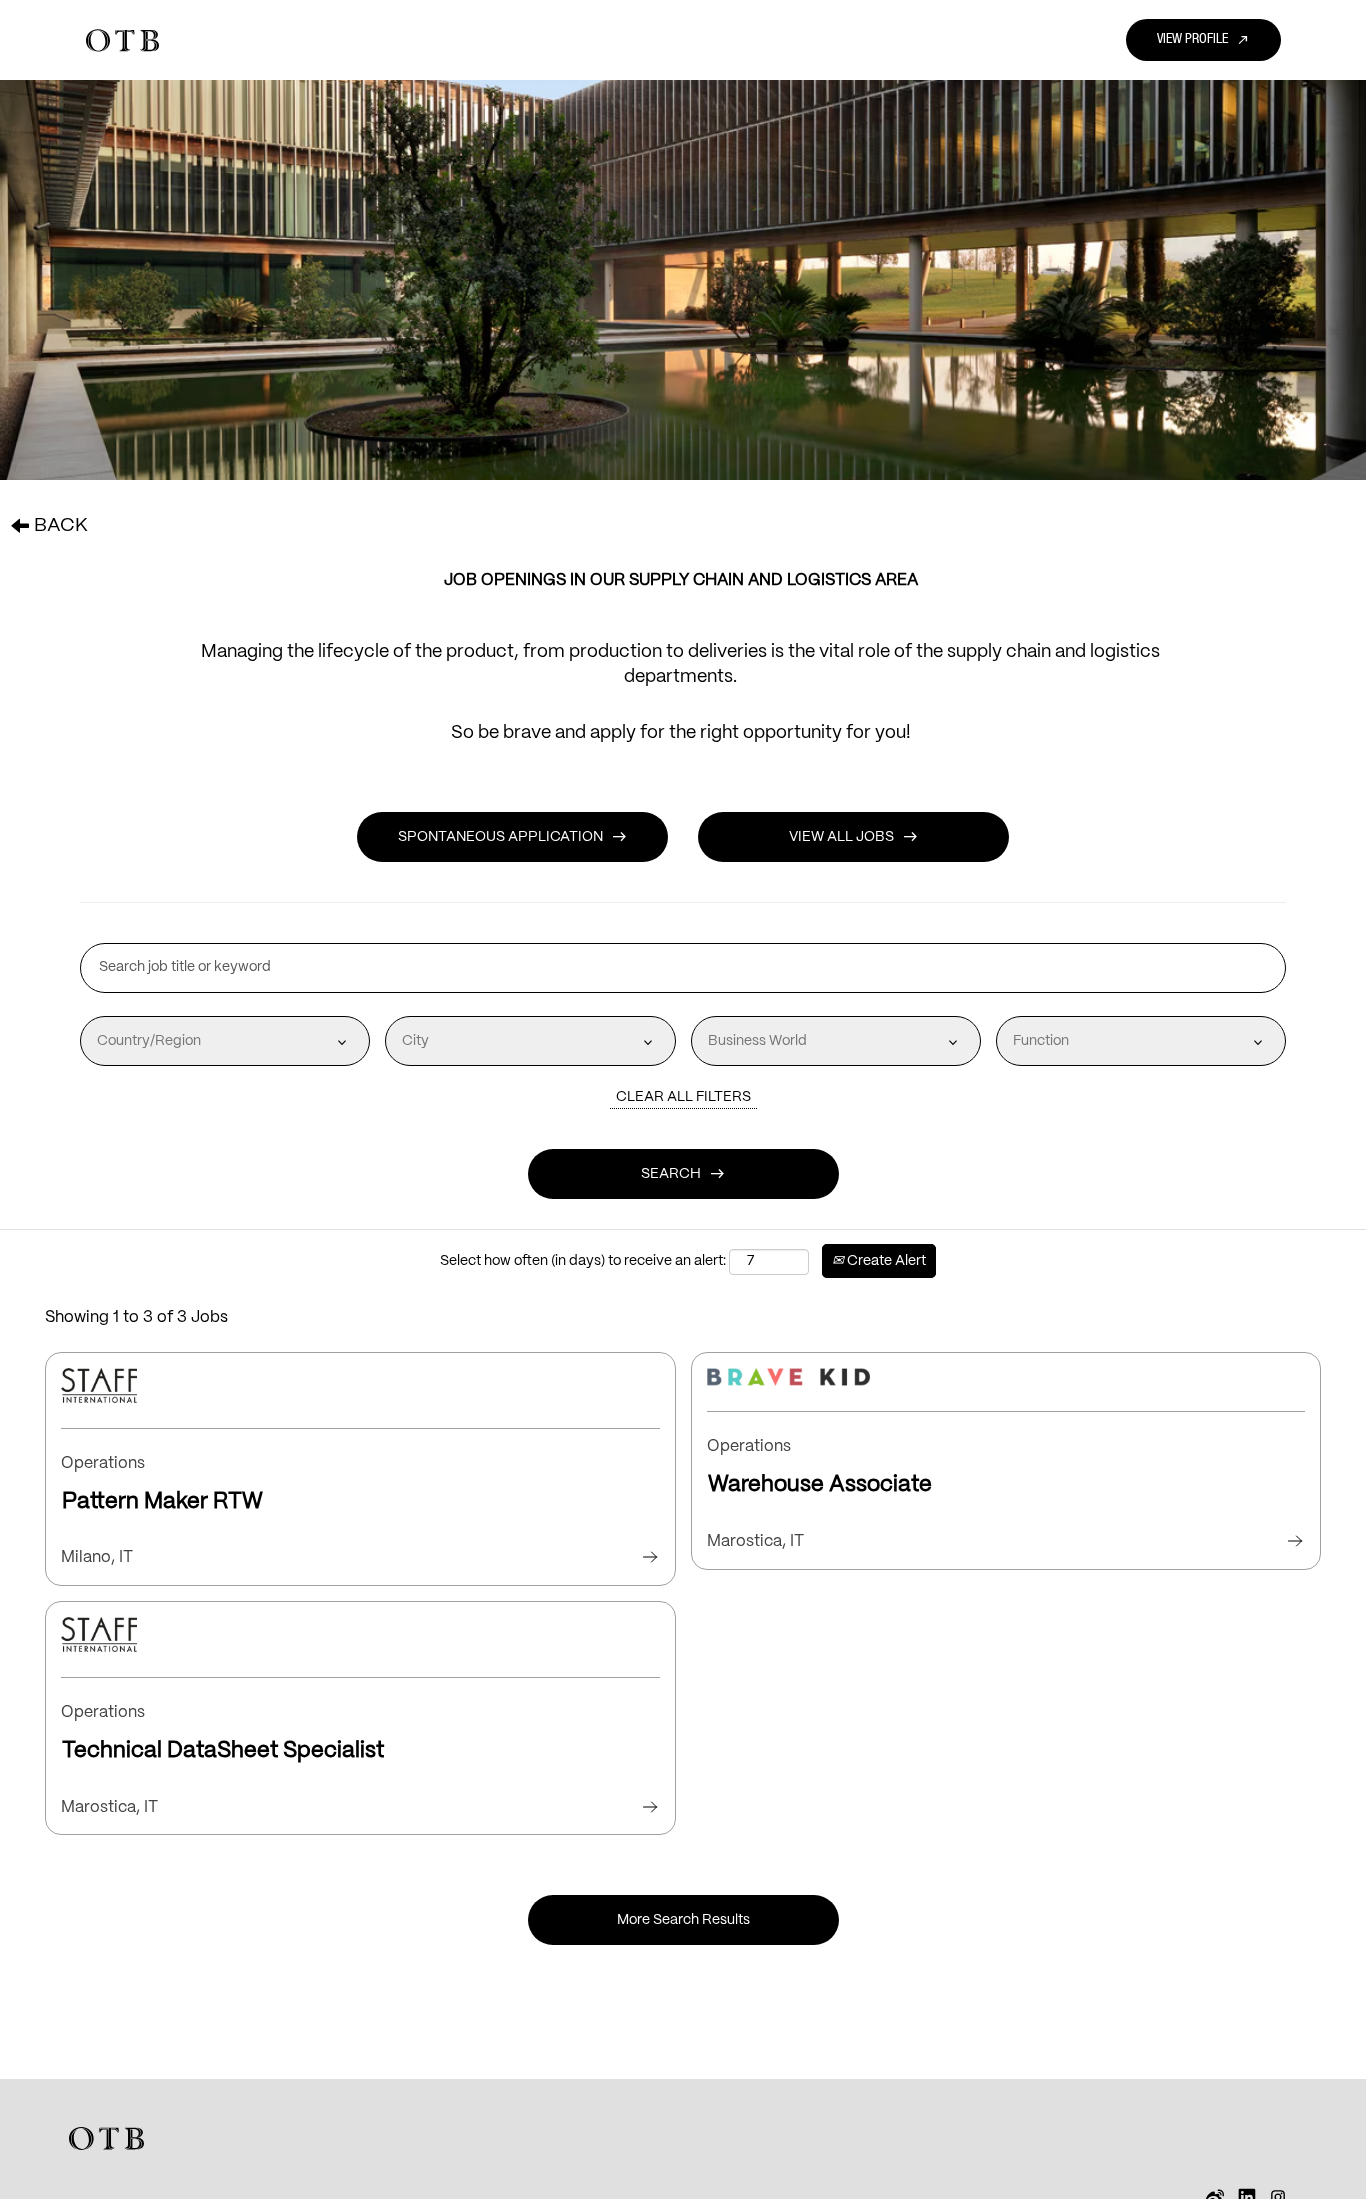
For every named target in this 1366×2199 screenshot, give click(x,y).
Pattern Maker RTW (162, 1501)
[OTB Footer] (106, 2138)
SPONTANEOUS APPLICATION (512, 837)
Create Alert (885, 1261)
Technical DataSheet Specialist (223, 1750)
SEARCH (683, 1174)
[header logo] (122, 40)
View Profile (1203, 40)
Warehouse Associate (820, 1484)
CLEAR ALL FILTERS (683, 1097)
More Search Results (683, 1920)
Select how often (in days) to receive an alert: (583, 1261)
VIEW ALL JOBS (853, 837)
